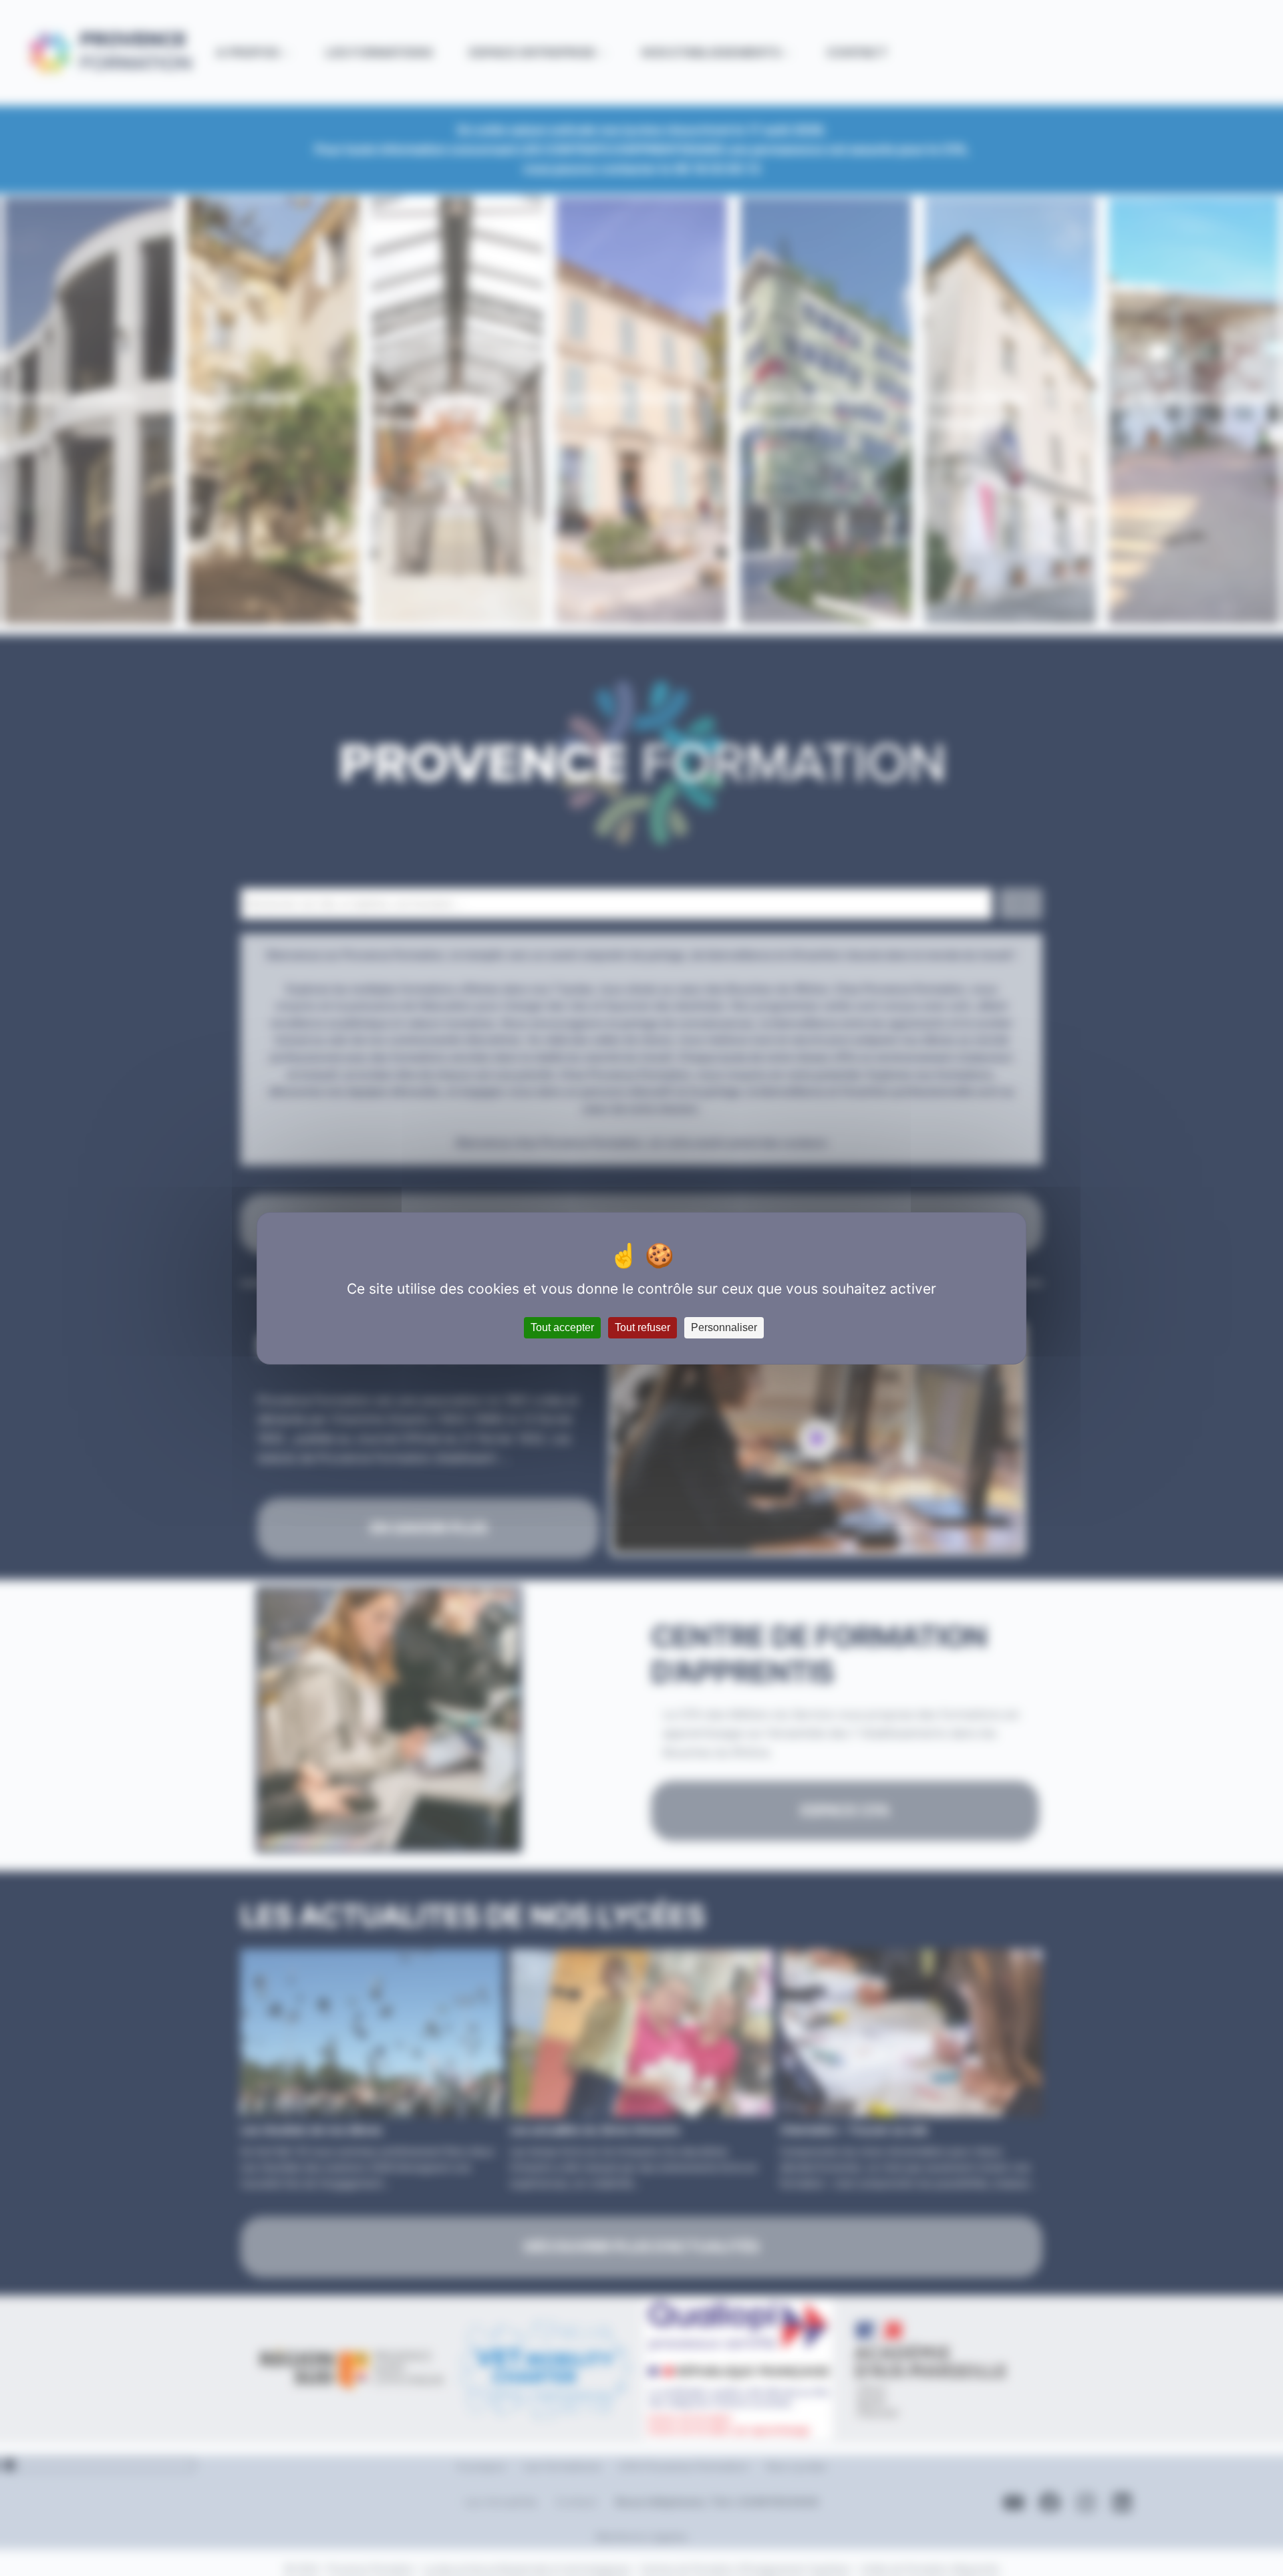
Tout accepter (562, 1327)
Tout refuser (643, 1327)
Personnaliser (724, 1327)
